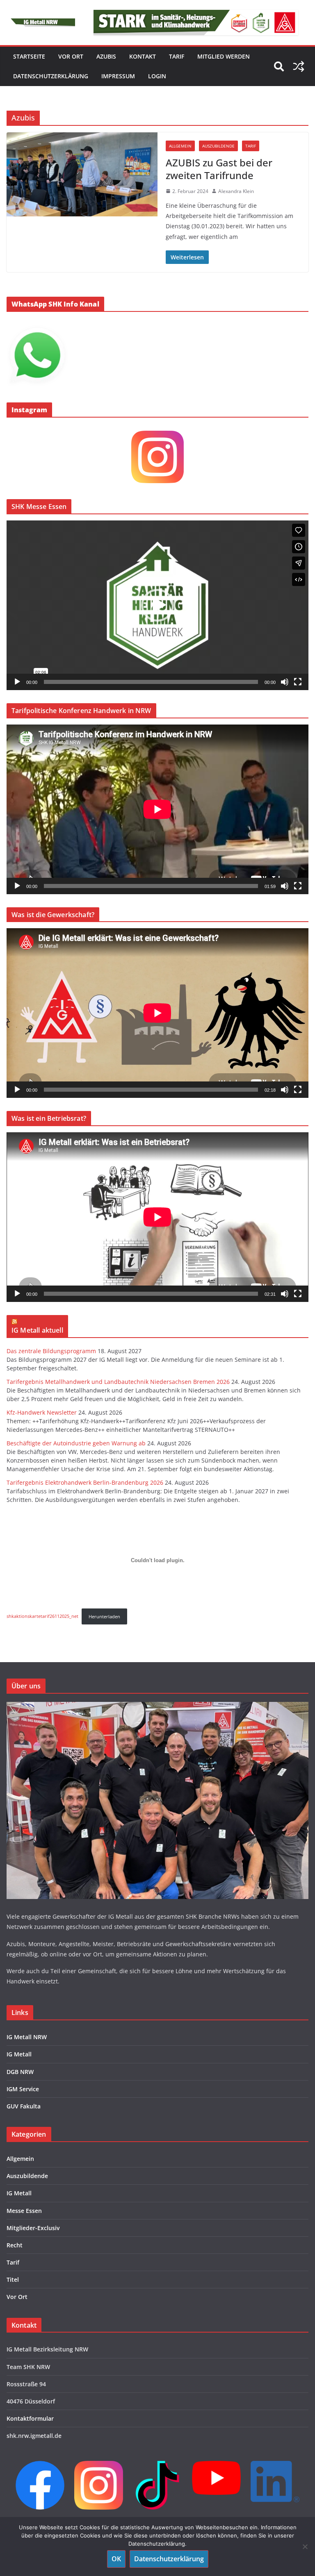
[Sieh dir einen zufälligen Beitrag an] (299, 66)
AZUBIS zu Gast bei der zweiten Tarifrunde (219, 169)
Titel (13, 2280)
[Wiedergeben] (17, 682)
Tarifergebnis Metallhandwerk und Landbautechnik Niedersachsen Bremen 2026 (118, 1382)
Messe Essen (24, 2211)
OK (116, 2559)
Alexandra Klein (236, 191)
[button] (157, 605)
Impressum (118, 76)
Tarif (177, 56)
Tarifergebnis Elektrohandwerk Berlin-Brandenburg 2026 (85, 1482)
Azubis (106, 56)
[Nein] (305, 2546)
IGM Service (23, 2089)
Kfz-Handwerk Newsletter (42, 1412)
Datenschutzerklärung (51, 76)
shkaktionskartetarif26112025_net (42, 1616)
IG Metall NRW (27, 2037)
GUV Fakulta (24, 2106)
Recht (15, 2245)
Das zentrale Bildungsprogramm (51, 1351)
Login (157, 76)
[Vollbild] (298, 682)
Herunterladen (104, 1616)
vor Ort (71, 56)
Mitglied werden (224, 56)
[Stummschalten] (285, 682)
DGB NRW (20, 2072)
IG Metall (19, 2054)
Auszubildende (218, 146)
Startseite (29, 56)
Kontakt (143, 56)
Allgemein (180, 146)
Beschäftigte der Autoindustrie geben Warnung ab (76, 1443)
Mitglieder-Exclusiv (33, 2228)
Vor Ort (17, 2297)
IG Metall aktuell (37, 1330)
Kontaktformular (30, 2418)
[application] (157, 605)
